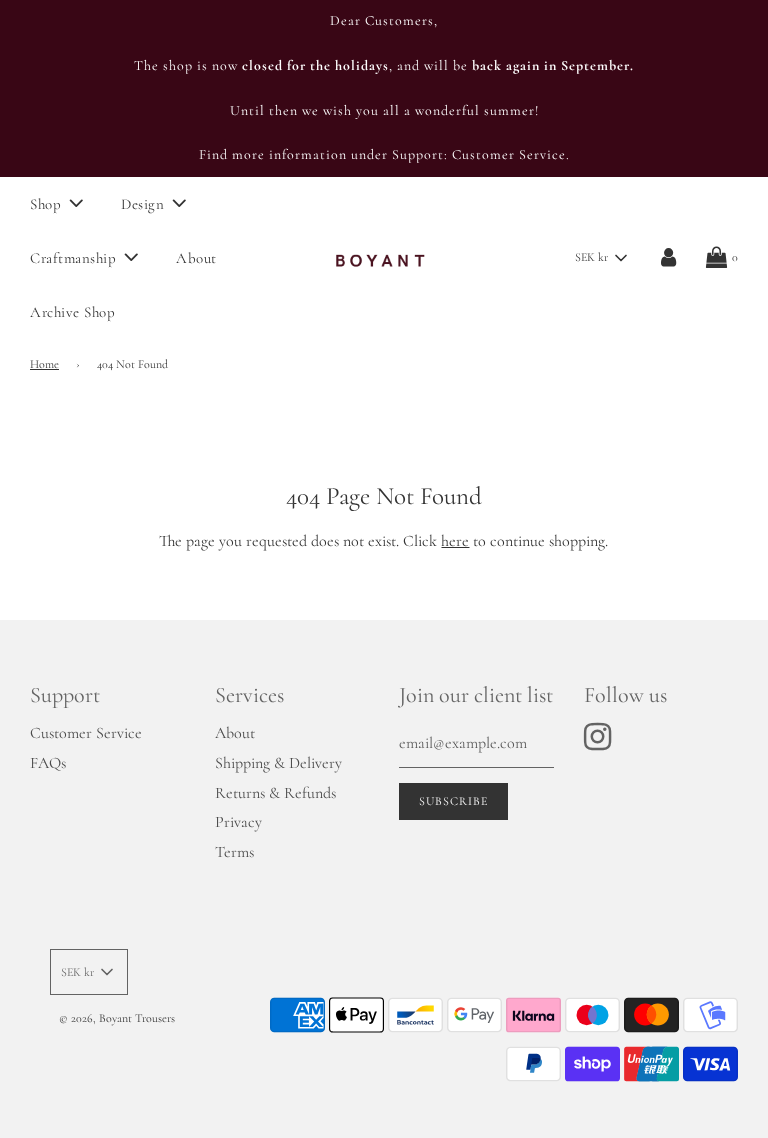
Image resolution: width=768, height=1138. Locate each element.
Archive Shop (72, 312)
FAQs (48, 763)
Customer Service (86, 733)
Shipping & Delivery (278, 763)
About (196, 258)
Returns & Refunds (275, 793)
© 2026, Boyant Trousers (117, 1018)
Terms (234, 852)
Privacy (238, 822)
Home (44, 364)
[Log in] (668, 258)
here (455, 541)
